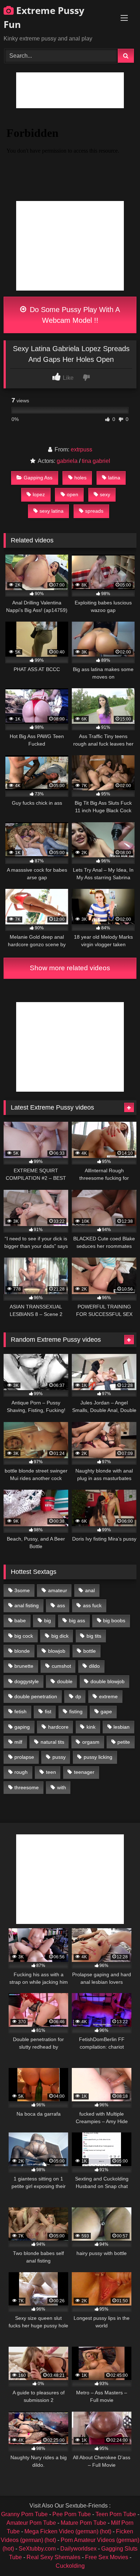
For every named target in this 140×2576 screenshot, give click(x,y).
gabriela (67, 461)
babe (20, 1620)
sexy (105, 494)
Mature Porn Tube (83, 2523)
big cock (24, 1636)
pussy (59, 1757)
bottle (90, 1651)
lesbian (122, 1727)
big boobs (114, 1620)
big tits (94, 1636)
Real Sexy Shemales (53, 2557)
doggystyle (27, 1681)
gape (106, 1711)
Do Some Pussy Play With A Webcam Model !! (74, 315)
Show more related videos (70, 968)
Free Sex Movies (107, 2557)
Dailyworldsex (78, 2549)
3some (22, 1590)
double (65, 1681)
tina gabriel (96, 461)
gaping (22, 1727)
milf (18, 1742)
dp (78, 1696)
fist (48, 1711)
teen (51, 1772)
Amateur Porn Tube (31, 2523)
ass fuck (92, 1605)
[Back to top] (118, 2555)
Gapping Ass (38, 478)
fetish (20, 1711)
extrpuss (81, 449)
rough (21, 1772)
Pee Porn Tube (72, 2514)
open (73, 494)
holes (80, 478)
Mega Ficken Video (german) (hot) (68, 2531)
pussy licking (98, 1757)
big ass (77, 1620)
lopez (39, 494)
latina (114, 478)
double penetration (36, 1696)
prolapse (24, 1757)
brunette (24, 1666)
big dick (60, 1636)
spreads (94, 511)
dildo (94, 1666)
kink (91, 1727)
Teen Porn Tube (116, 2514)
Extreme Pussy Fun (44, 17)
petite (124, 1742)
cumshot (61, 1666)
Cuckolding (70, 2566)
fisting (76, 1711)
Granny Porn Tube (24, 2514)
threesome (27, 1787)
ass (61, 1605)
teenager (84, 1772)
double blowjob (108, 1681)
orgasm (91, 1742)
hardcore (58, 1727)
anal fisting (27, 1605)
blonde (22, 1651)
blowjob (57, 1651)
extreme (108, 1696)
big (48, 1620)
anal (90, 1590)
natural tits (52, 1742)
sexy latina (52, 511)
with (62, 1787)
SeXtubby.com (38, 2549)
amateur (58, 1590)
